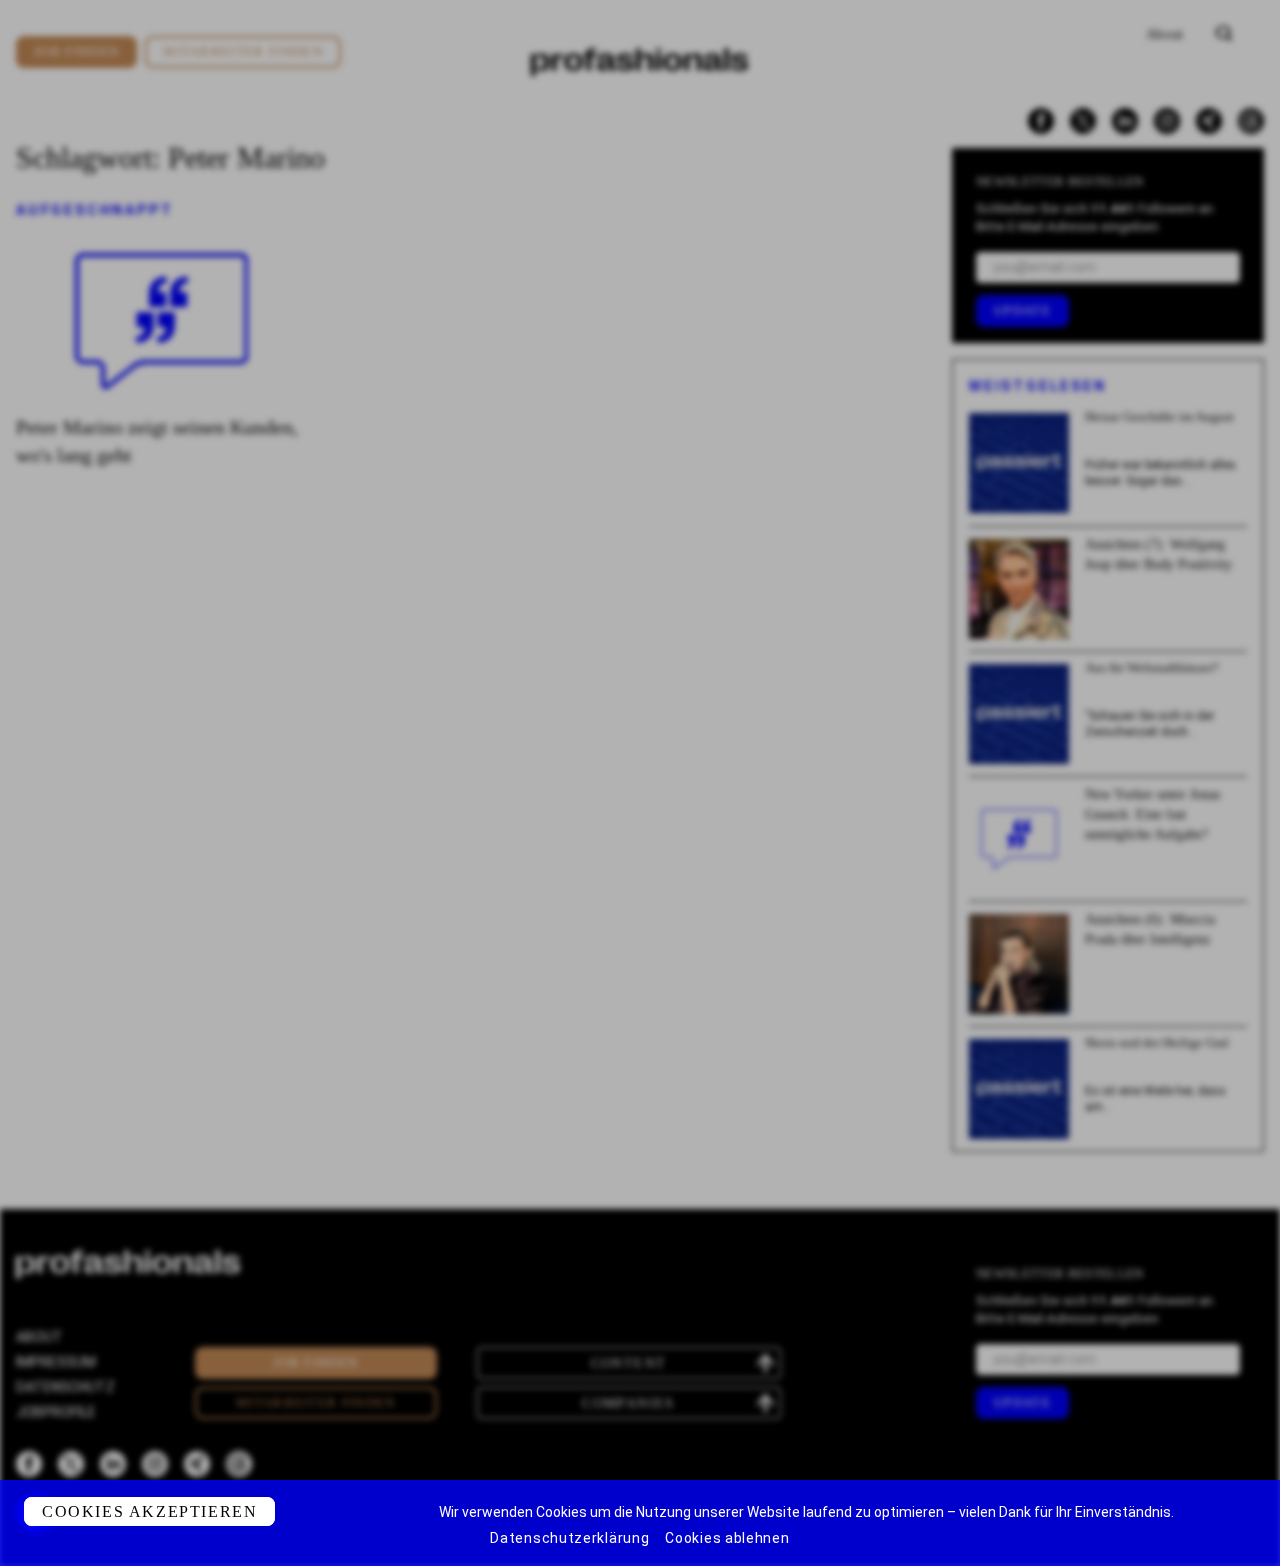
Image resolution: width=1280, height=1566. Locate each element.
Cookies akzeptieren (149, 1511)
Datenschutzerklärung (569, 1538)
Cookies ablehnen (727, 1538)
